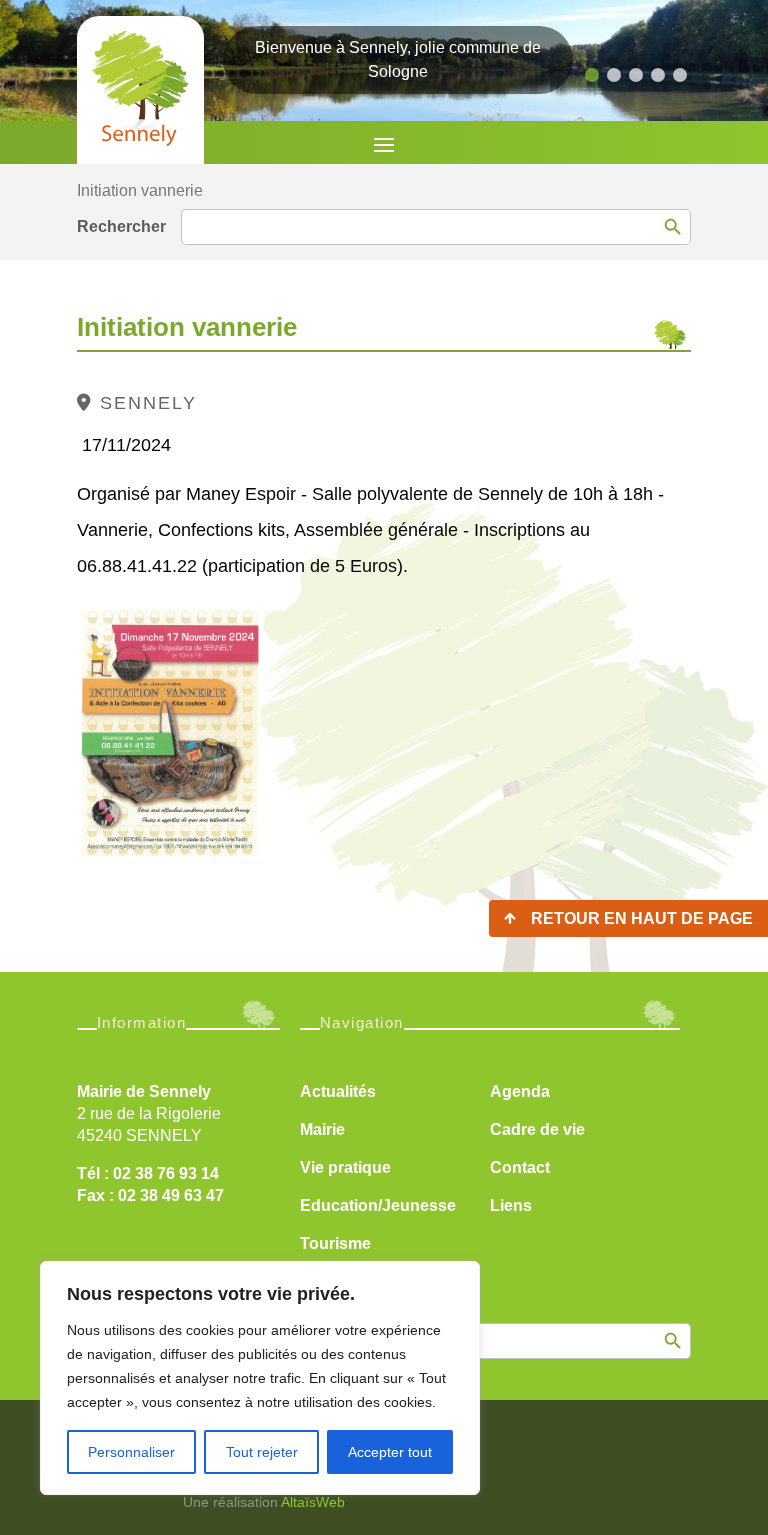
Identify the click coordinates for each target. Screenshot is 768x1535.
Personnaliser (131, 1452)
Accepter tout (390, 1452)
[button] (592, 75)
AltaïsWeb (313, 1502)
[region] (260, 1378)
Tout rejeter (262, 1452)
